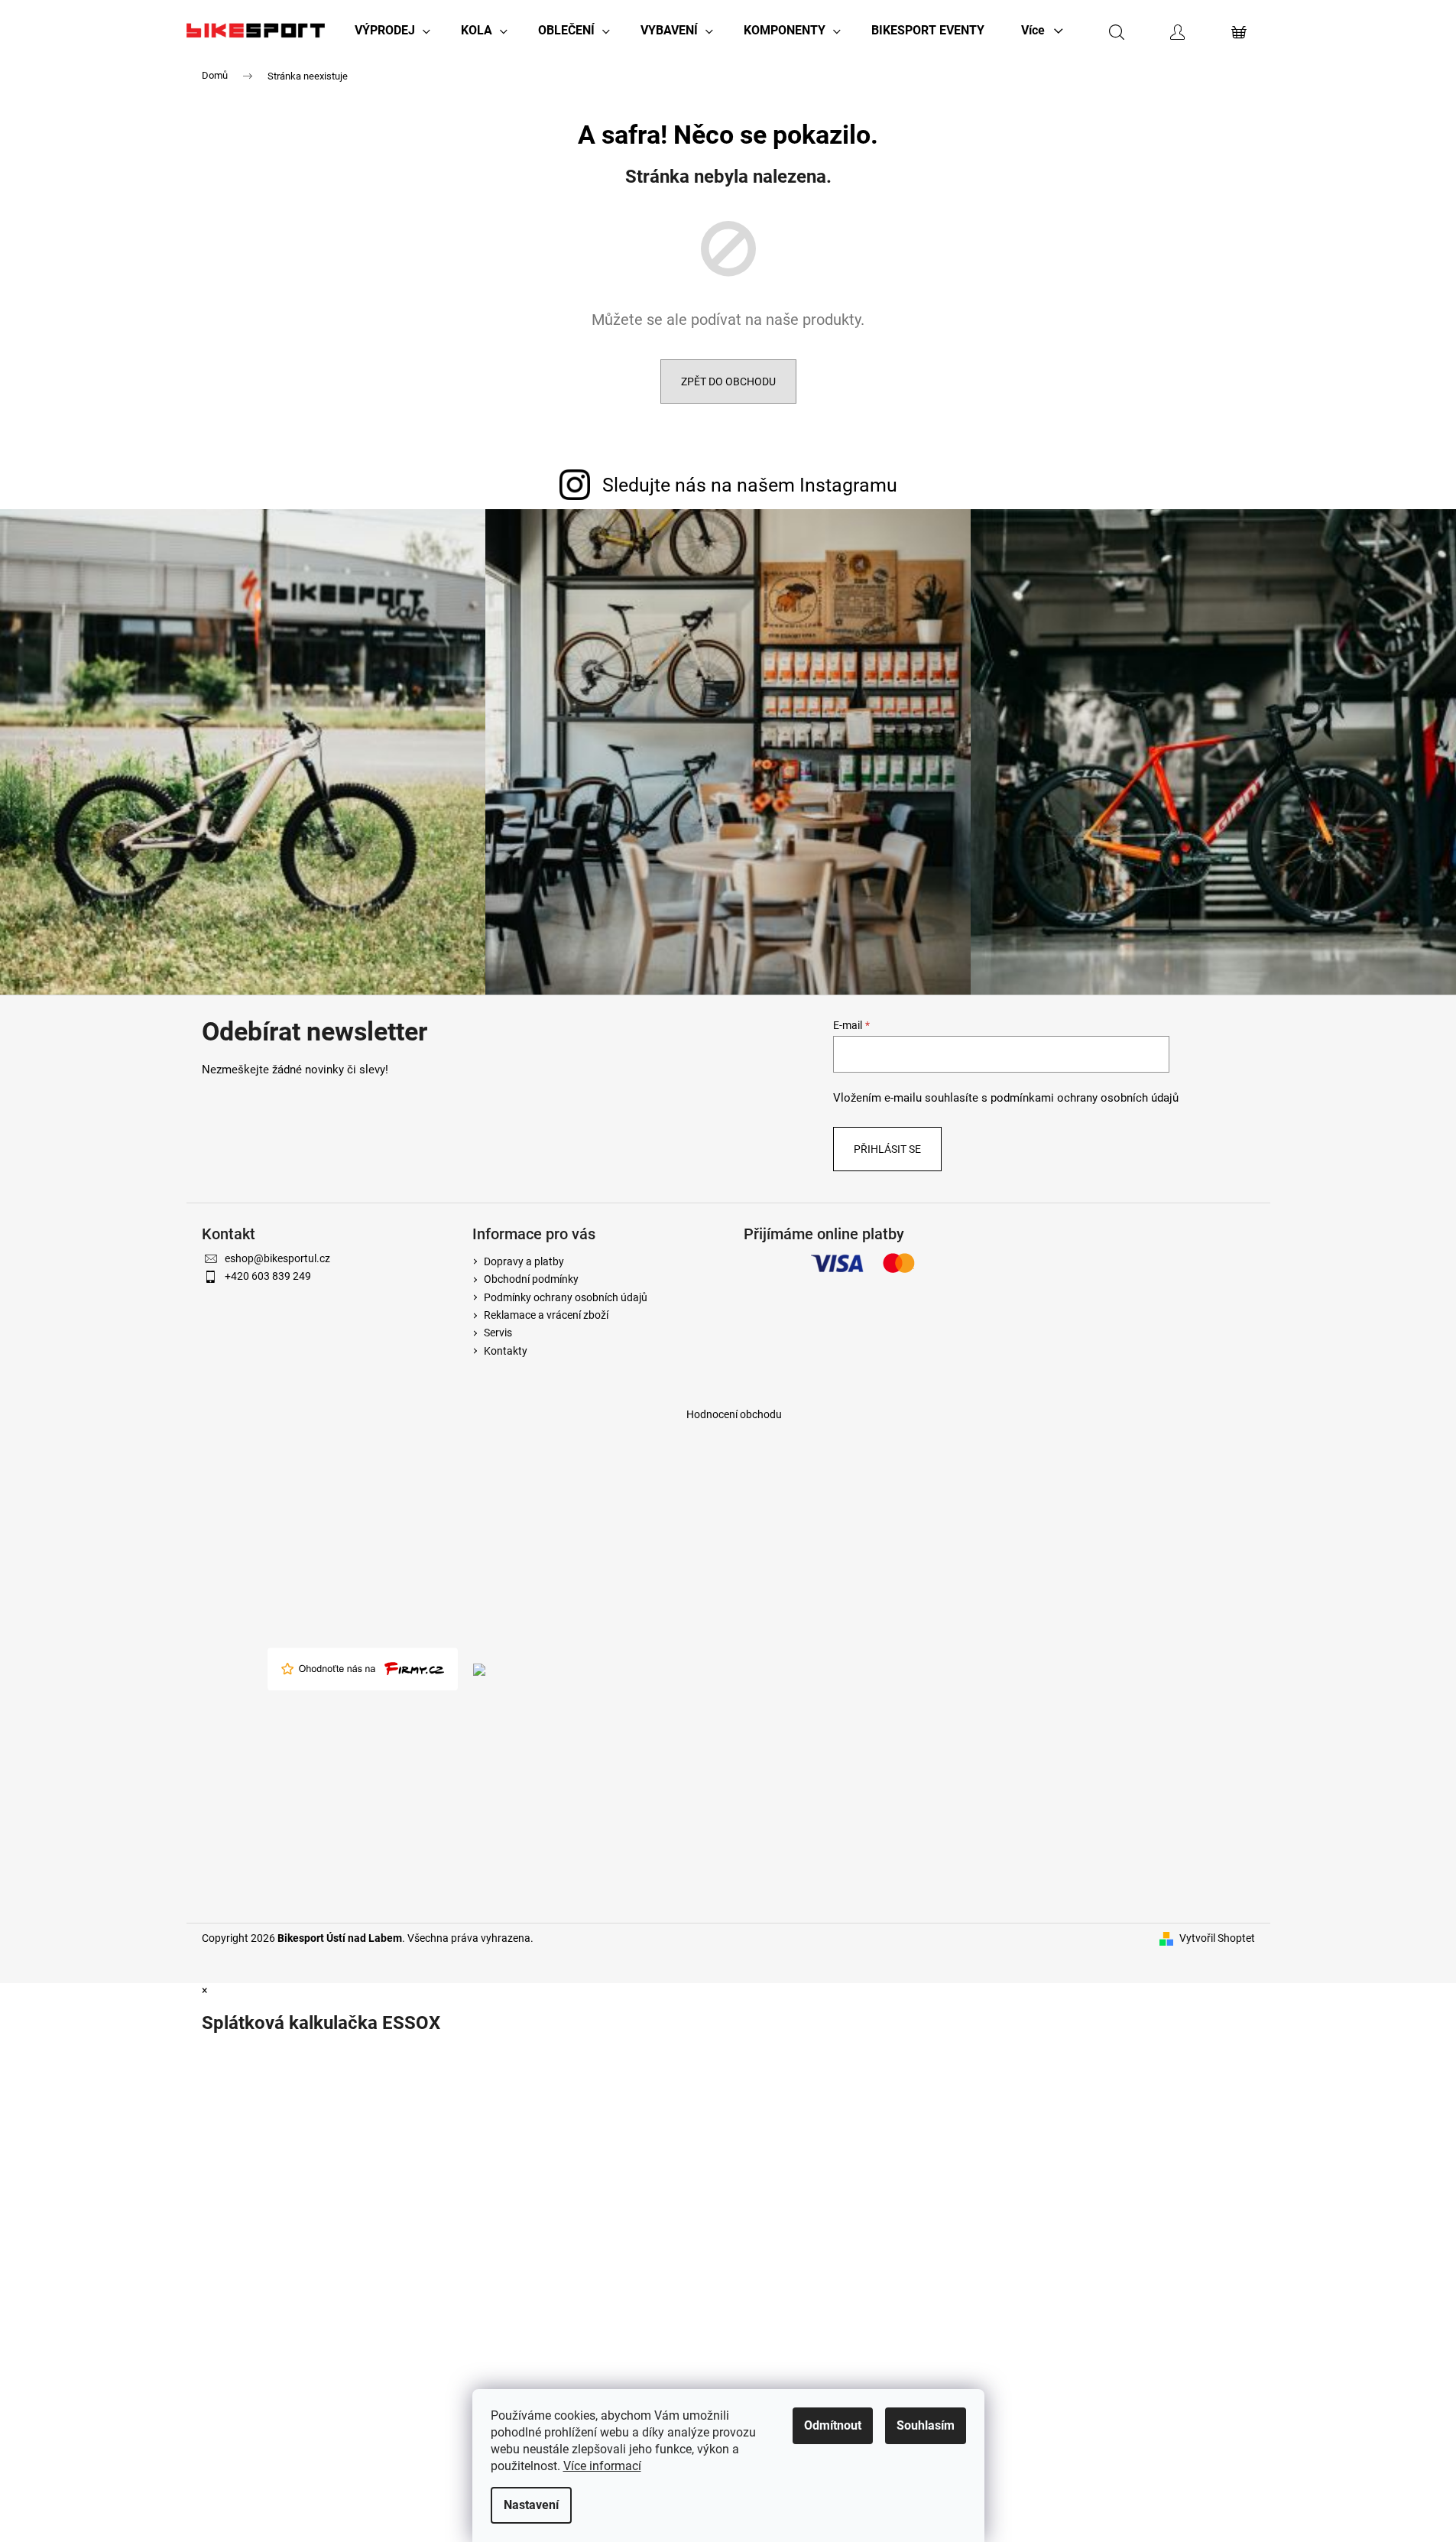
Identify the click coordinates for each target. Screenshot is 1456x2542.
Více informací (602, 2466)
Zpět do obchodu (728, 381)
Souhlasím (926, 2425)
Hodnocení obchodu (734, 1414)
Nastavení (531, 2505)
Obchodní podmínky (531, 1279)
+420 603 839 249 (268, 1276)
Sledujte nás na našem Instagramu (750, 485)
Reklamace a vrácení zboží (546, 1315)
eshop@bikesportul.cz (277, 1258)
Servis (498, 1333)
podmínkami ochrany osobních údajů (1085, 1098)
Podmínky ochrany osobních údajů (566, 1297)
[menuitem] (392, 31)
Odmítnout (833, 2425)
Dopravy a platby (524, 1261)
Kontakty (506, 1351)
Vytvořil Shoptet (1217, 1938)
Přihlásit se (887, 1149)
